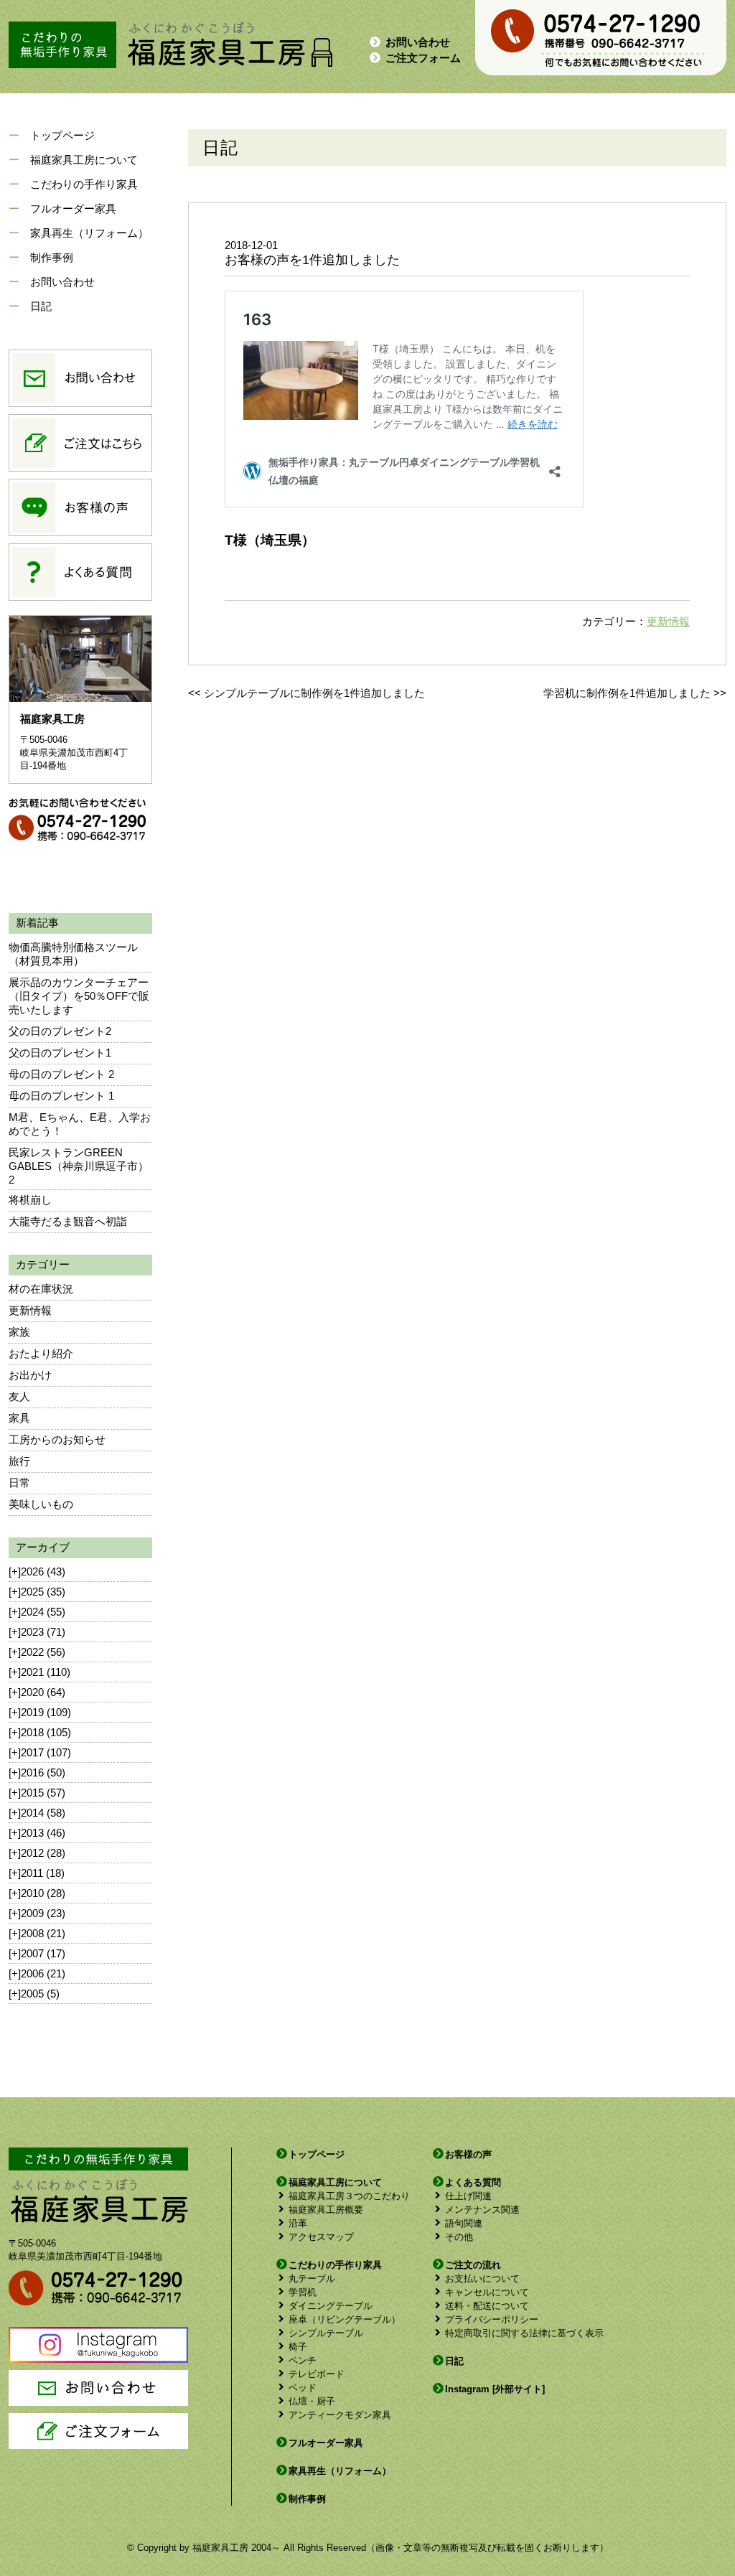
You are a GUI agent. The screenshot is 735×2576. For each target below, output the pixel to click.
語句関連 (464, 2223)
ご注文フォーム (423, 58)
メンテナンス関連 (482, 2210)
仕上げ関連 (468, 2196)
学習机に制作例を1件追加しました (627, 693)
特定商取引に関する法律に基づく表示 (524, 2333)
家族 (19, 1332)
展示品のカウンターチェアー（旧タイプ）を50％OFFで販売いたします (79, 996)
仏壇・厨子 (312, 2401)
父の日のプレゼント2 (60, 1031)
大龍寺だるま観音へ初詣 (68, 1221)
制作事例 (52, 257)
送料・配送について (487, 2306)
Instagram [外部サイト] (495, 2389)
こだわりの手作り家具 (84, 184)
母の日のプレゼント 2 (61, 1074)
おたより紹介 (41, 1353)
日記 (41, 306)
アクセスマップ (321, 2237)
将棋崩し (30, 1200)
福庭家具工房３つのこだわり (349, 2196)
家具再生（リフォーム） (89, 233)
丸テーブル (312, 2278)
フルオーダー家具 (73, 209)
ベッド (303, 2388)
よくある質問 (473, 2182)
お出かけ (30, 1375)
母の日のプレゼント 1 (61, 1096)
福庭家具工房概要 (326, 2210)
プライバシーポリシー (492, 2319)
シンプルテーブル (326, 2333)
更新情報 (30, 1310)
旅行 (19, 1461)
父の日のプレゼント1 (60, 1053)
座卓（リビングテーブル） (345, 2319)
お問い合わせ (418, 42)
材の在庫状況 (41, 1289)
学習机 (303, 2292)
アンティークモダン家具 (340, 2415)
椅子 (298, 2347)
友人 (19, 1396)
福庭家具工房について (84, 160)
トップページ (62, 135)
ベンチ (303, 2360)
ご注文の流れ (473, 2265)
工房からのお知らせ (57, 1439)
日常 (19, 1483)
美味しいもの (41, 1504)
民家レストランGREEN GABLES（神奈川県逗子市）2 (79, 1166)
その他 (459, 2237)
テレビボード (317, 2374)
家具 (19, 1418)
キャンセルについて (487, 2292)
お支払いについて (482, 2278)
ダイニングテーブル (331, 2306)
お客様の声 (468, 2154)
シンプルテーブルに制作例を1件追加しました (314, 693)
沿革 (298, 2223)
